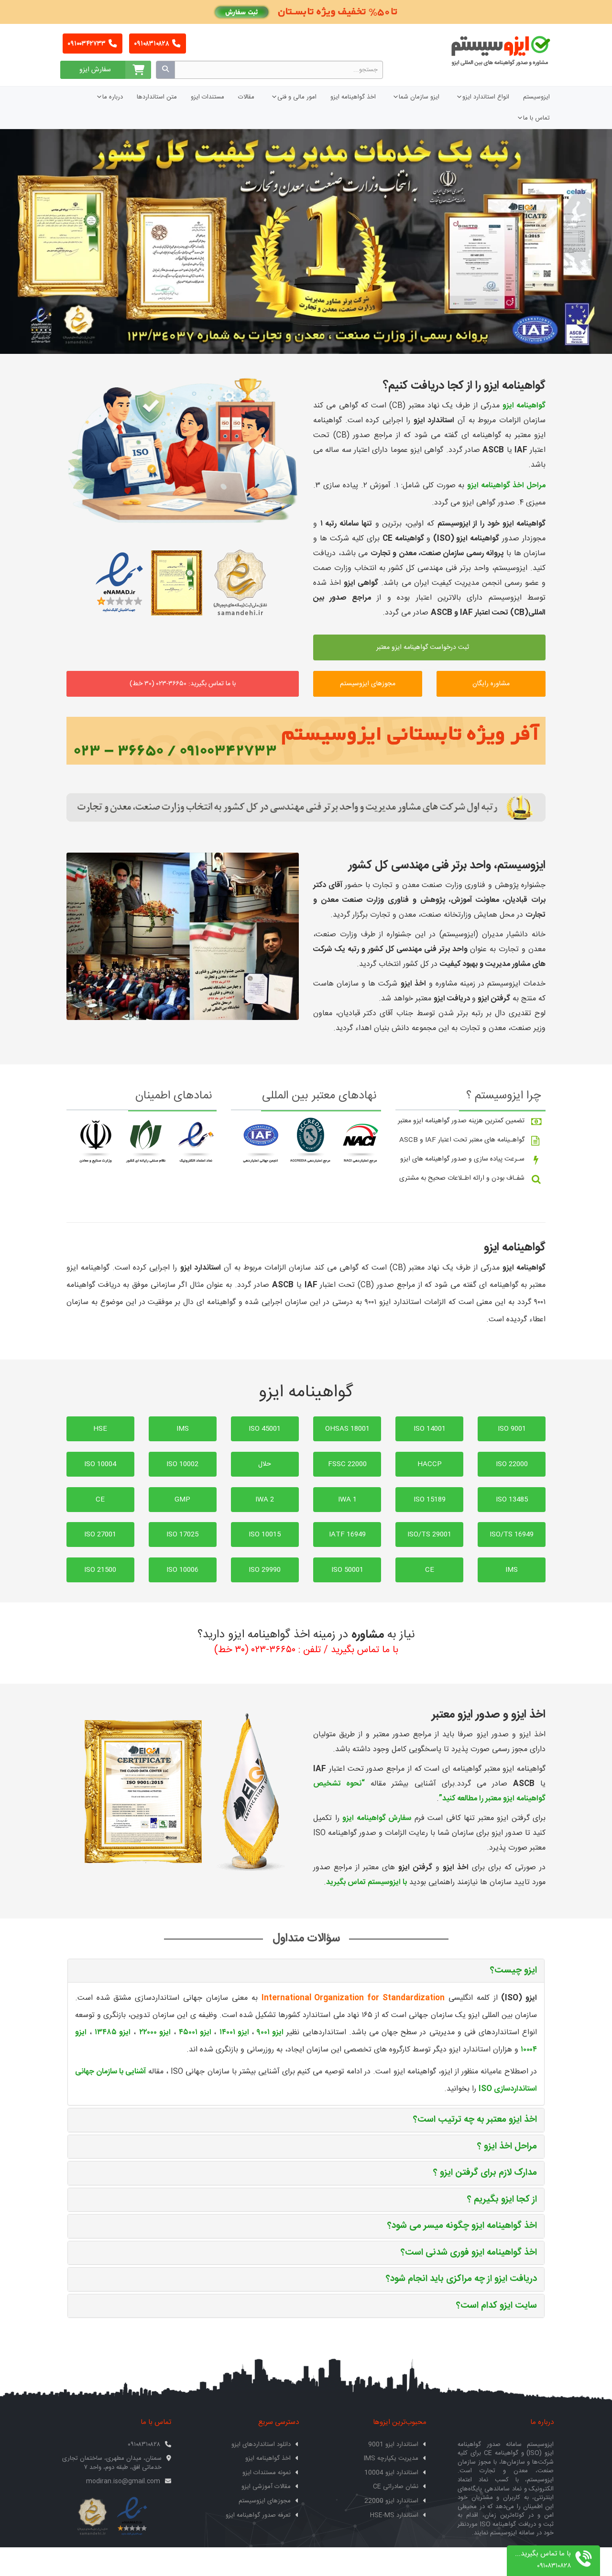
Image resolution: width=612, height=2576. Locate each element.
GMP (182, 1500)
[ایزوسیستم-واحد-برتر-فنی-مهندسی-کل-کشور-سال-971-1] (183, 936)
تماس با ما (536, 118)
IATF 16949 (347, 1535)
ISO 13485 (512, 1500)
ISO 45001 (265, 1429)
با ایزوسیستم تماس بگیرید (366, 1882)
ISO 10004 (100, 1464)
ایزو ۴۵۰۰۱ (195, 2033)
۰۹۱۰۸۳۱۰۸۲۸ (152, 44)
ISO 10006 (182, 1570)
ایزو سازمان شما (419, 97)
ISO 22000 (512, 1464)
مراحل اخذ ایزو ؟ (507, 2147)
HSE (100, 1429)
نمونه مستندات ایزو (267, 2473)
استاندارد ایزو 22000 (391, 2501)
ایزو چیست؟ (514, 1971)
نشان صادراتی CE (396, 2487)
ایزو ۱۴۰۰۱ (234, 2033)
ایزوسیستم (536, 97)
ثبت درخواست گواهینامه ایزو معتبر (424, 647)
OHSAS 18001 (347, 1429)
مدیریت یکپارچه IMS (391, 2458)
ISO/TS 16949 (512, 1535)
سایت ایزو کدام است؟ (497, 2306)
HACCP (430, 1464)
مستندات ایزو (208, 97)
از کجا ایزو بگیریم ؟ (502, 2200)
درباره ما (113, 97)
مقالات (246, 97)
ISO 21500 (100, 1570)
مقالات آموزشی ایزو (266, 2487)
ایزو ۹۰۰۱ (270, 2033)
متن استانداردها (157, 97)
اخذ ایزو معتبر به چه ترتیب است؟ (475, 2120)
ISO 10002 (182, 1464)
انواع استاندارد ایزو (486, 97)
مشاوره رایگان (491, 684)
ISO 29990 (265, 1570)
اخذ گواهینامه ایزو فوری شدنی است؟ (469, 2253)
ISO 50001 (347, 1570)
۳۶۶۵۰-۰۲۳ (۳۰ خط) (255, 1650)
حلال (265, 1464)
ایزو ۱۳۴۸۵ (113, 2033)
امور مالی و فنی (297, 97)
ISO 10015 (265, 1535)
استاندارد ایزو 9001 (393, 2444)
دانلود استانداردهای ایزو (261, 2444)
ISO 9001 (512, 1429)
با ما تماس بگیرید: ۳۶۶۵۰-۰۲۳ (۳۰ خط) (183, 684)
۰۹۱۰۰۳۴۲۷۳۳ (87, 44)
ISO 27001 (100, 1535)
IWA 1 (347, 1500)
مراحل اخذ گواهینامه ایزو (506, 486)
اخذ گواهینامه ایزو (353, 97)
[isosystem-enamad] (132, 2517)
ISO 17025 (182, 1535)
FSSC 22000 (347, 1464)
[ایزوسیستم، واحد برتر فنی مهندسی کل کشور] (306, 807)
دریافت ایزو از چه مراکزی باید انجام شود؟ (461, 2279)
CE (100, 1500)
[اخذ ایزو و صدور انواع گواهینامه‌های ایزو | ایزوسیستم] (183, 450)
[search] (165, 70)
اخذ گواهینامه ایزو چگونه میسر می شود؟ (462, 2226)
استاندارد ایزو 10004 (391, 2473)
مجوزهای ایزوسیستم (368, 684)
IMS (183, 1429)
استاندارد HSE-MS (394, 2515)
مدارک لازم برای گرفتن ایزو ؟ (485, 2173)
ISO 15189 (430, 1500)
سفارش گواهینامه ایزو (377, 1818)
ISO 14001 (430, 1429)
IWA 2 (265, 1500)
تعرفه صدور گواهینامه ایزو (258, 2515)
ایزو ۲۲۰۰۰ (155, 2033)
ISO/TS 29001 (429, 1535)
